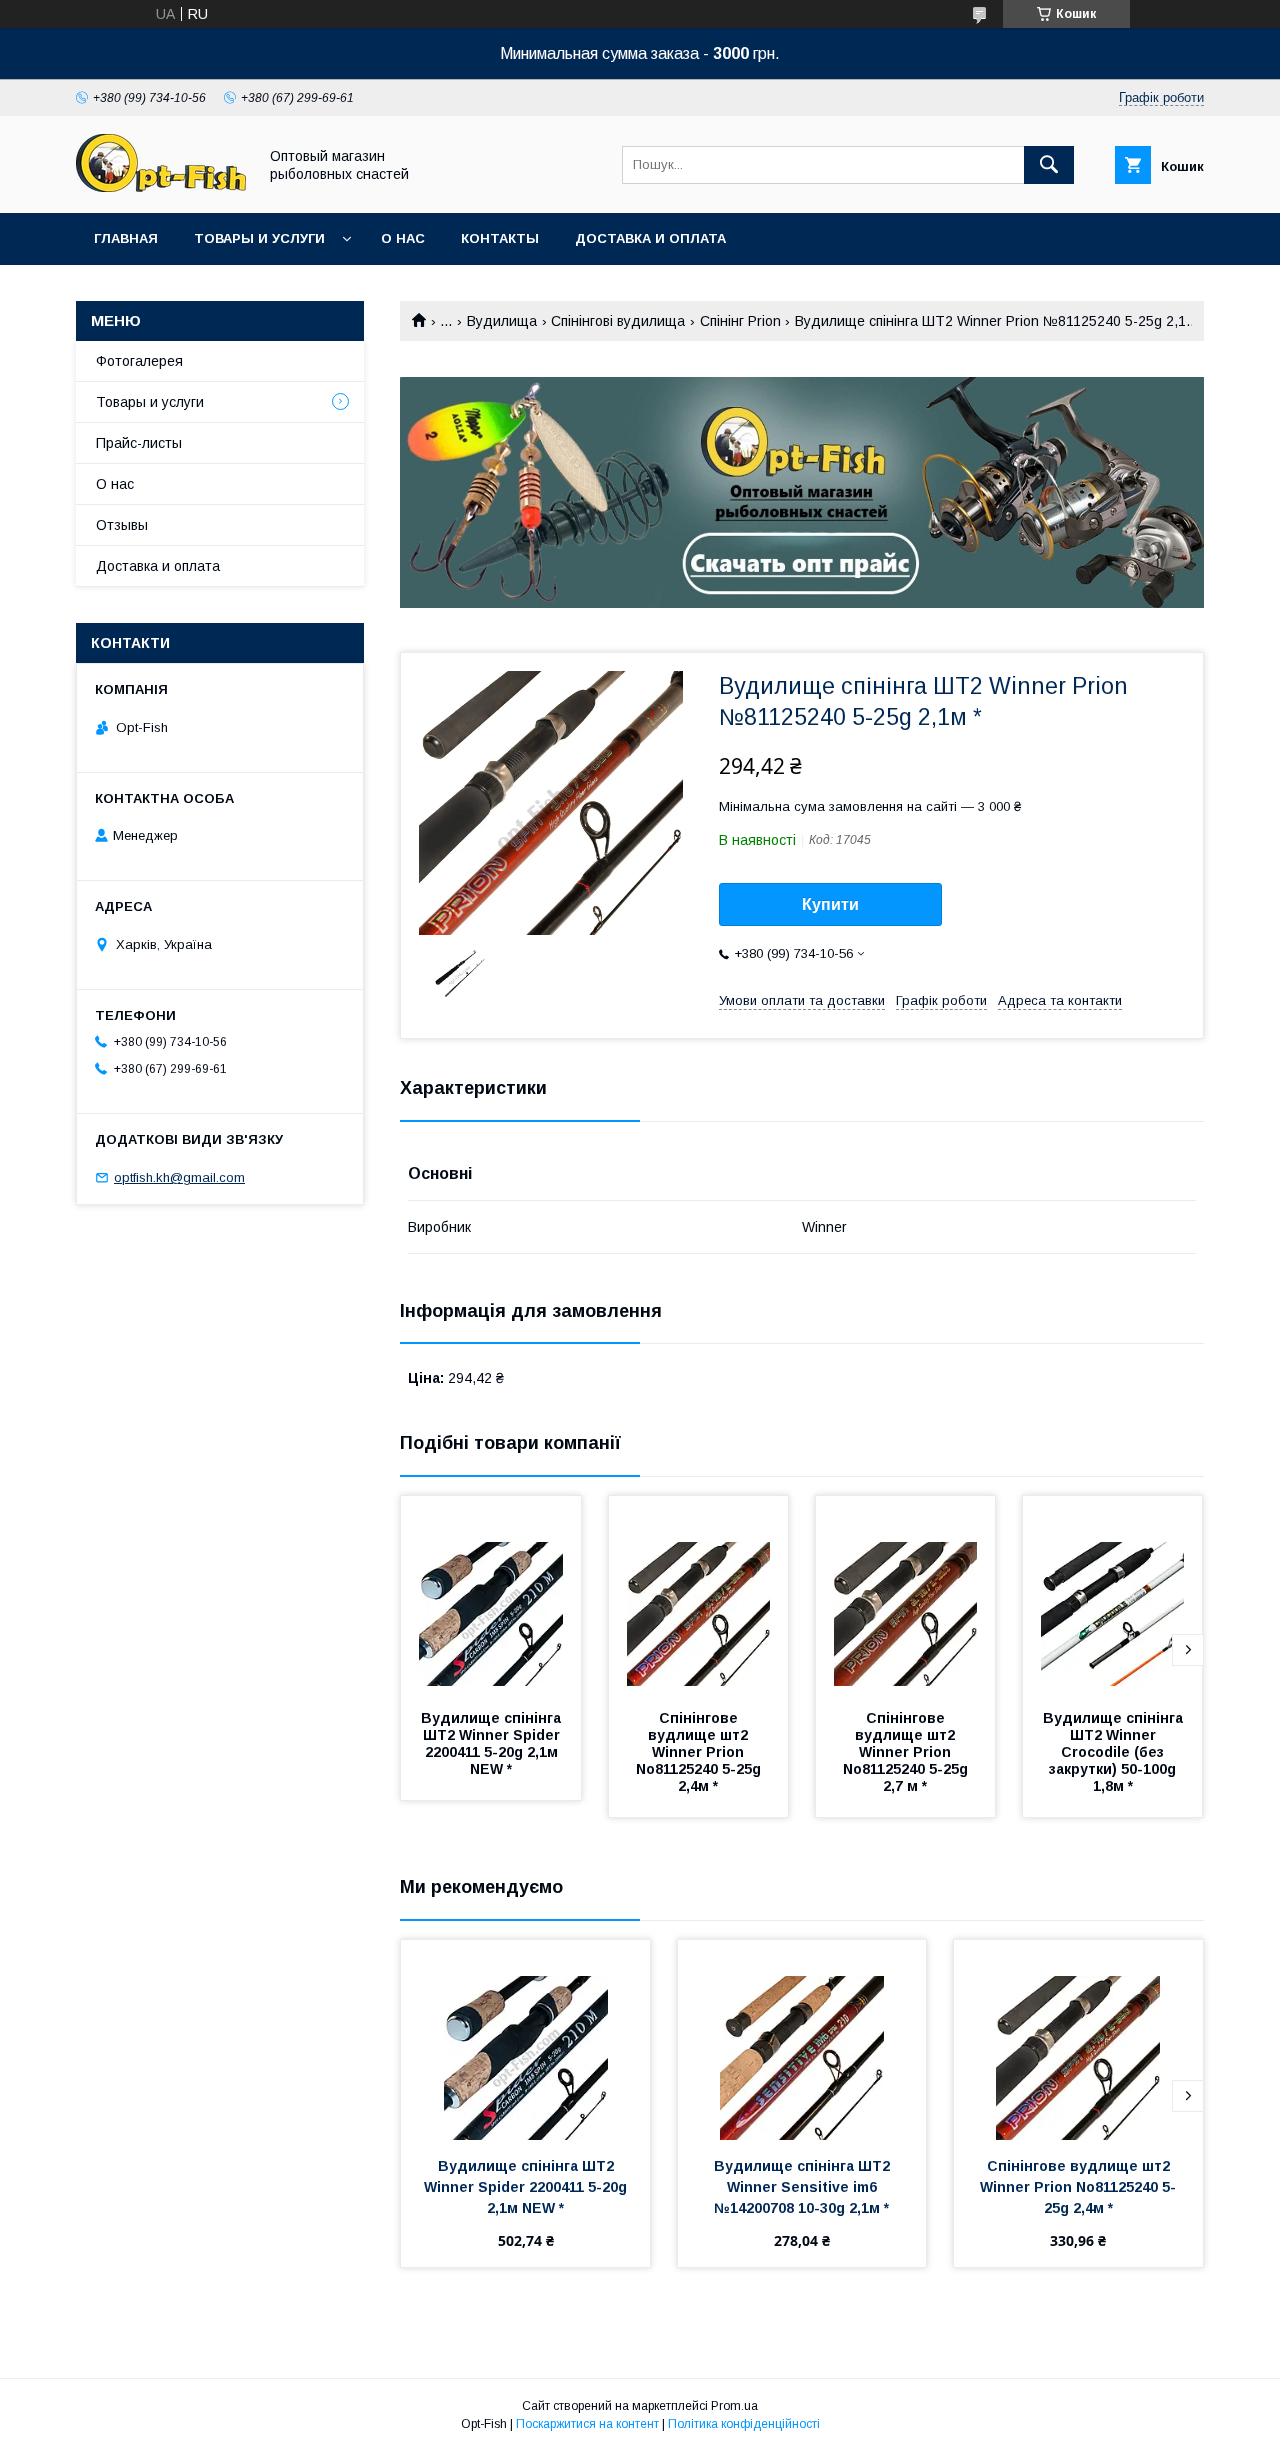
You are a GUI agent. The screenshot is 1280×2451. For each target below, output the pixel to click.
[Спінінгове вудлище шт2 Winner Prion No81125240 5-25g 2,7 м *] (906, 1596)
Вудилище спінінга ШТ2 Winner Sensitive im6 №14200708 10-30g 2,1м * (804, 2187)
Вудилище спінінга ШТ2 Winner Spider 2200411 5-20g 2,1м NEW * (493, 1743)
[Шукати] (1049, 165)
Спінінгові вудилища (618, 321)
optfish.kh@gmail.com (179, 1177)
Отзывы (122, 525)
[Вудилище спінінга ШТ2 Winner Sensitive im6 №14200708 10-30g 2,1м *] (802, 2040)
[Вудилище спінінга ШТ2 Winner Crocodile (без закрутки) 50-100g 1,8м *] (1113, 1596)
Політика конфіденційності (744, 2424)
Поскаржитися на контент (587, 2424)
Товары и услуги (259, 238)
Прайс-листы (139, 443)
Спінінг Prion (740, 321)
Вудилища (502, 321)
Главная (126, 238)
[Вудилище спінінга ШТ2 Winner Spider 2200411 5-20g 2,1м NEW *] (491, 1596)
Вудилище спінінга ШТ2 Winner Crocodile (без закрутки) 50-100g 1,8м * (1115, 1752)
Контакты (500, 238)
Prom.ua (734, 2406)
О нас (403, 238)
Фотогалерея (139, 361)
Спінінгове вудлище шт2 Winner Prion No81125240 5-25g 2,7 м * (907, 1752)
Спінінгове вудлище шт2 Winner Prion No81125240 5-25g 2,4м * (700, 1752)
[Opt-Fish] (161, 187)
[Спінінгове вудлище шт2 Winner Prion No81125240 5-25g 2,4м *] (699, 1596)
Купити (830, 904)
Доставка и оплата (650, 238)
